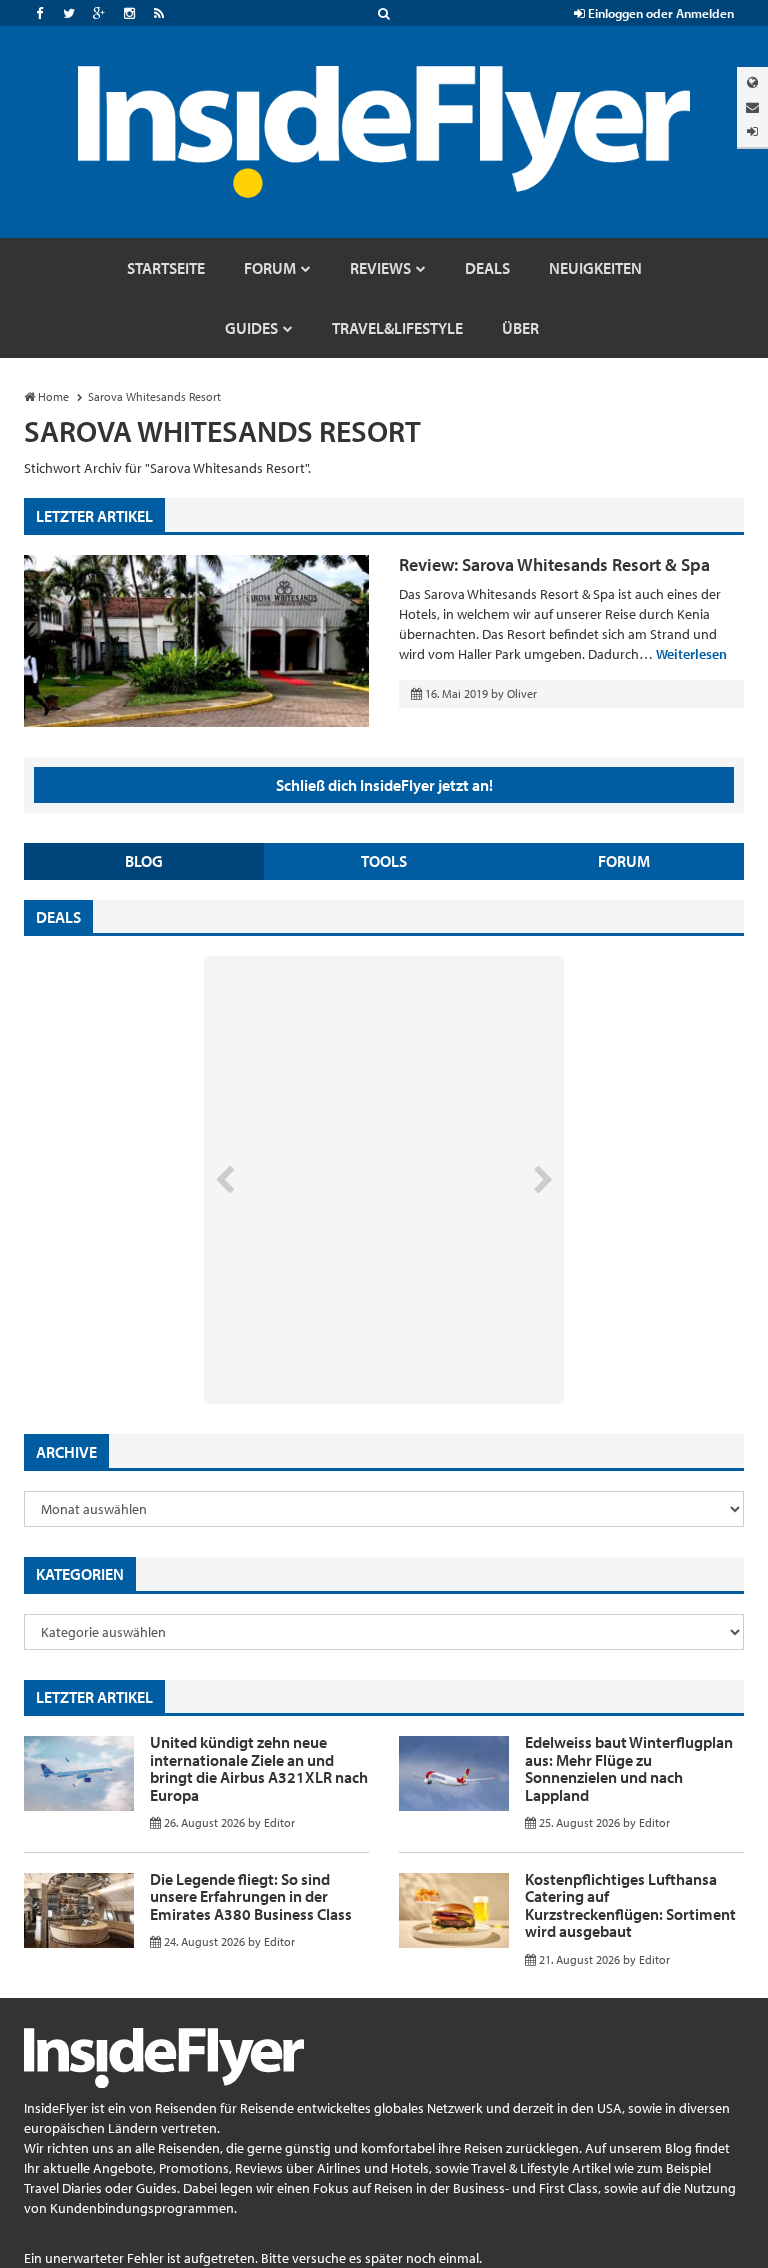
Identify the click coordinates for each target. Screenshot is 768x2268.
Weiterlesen (691, 654)
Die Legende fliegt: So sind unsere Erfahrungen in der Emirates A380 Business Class (251, 1896)
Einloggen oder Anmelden (659, 13)
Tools (384, 861)
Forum (624, 861)
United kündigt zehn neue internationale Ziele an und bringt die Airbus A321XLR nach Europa (259, 1768)
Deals (58, 917)
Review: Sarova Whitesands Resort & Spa (554, 564)
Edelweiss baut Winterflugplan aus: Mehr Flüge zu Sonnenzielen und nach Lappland (629, 1768)
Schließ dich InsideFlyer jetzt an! (384, 785)
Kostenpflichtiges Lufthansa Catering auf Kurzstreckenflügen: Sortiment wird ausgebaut (630, 1905)
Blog (144, 861)
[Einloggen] (752, 131)
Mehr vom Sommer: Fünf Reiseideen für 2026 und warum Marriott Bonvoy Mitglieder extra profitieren (351, 1319)
